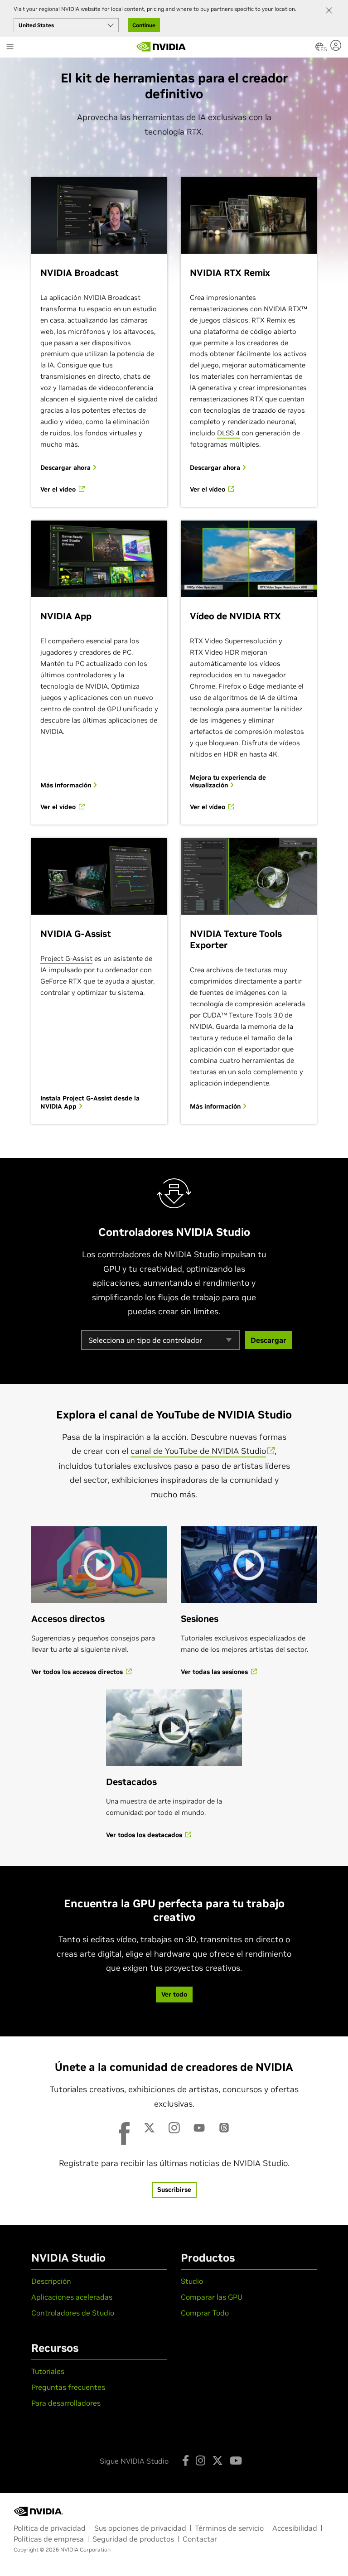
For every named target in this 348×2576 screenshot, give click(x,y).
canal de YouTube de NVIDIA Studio (198, 1451)
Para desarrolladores (66, 2403)
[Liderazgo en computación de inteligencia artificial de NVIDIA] (161, 47)
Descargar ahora (66, 468)
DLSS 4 (228, 433)
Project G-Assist (66, 958)
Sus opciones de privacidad (140, 2528)
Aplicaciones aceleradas (72, 2297)
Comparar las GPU (212, 2297)
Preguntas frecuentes (68, 2387)
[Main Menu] (10, 48)
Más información (67, 785)
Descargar (268, 1340)
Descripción (51, 2281)
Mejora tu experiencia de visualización (228, 782)
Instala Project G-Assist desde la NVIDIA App (90, 1102)
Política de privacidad (50, 2528)
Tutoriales (48, 2371)
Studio (192, 2281)
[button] (319, 49)
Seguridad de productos (133, 2539)
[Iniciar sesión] (337, 45)
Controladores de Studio (73, 2313)
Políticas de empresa (49, 2539)
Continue (144, 25)
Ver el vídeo (59, 490)
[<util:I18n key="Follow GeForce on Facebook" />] (186, 2460)
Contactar (200, 2539)
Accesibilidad (295, 2528)
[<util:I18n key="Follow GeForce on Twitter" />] (217, 2460)
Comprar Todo (205, 2313)
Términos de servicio (229, 2528)
